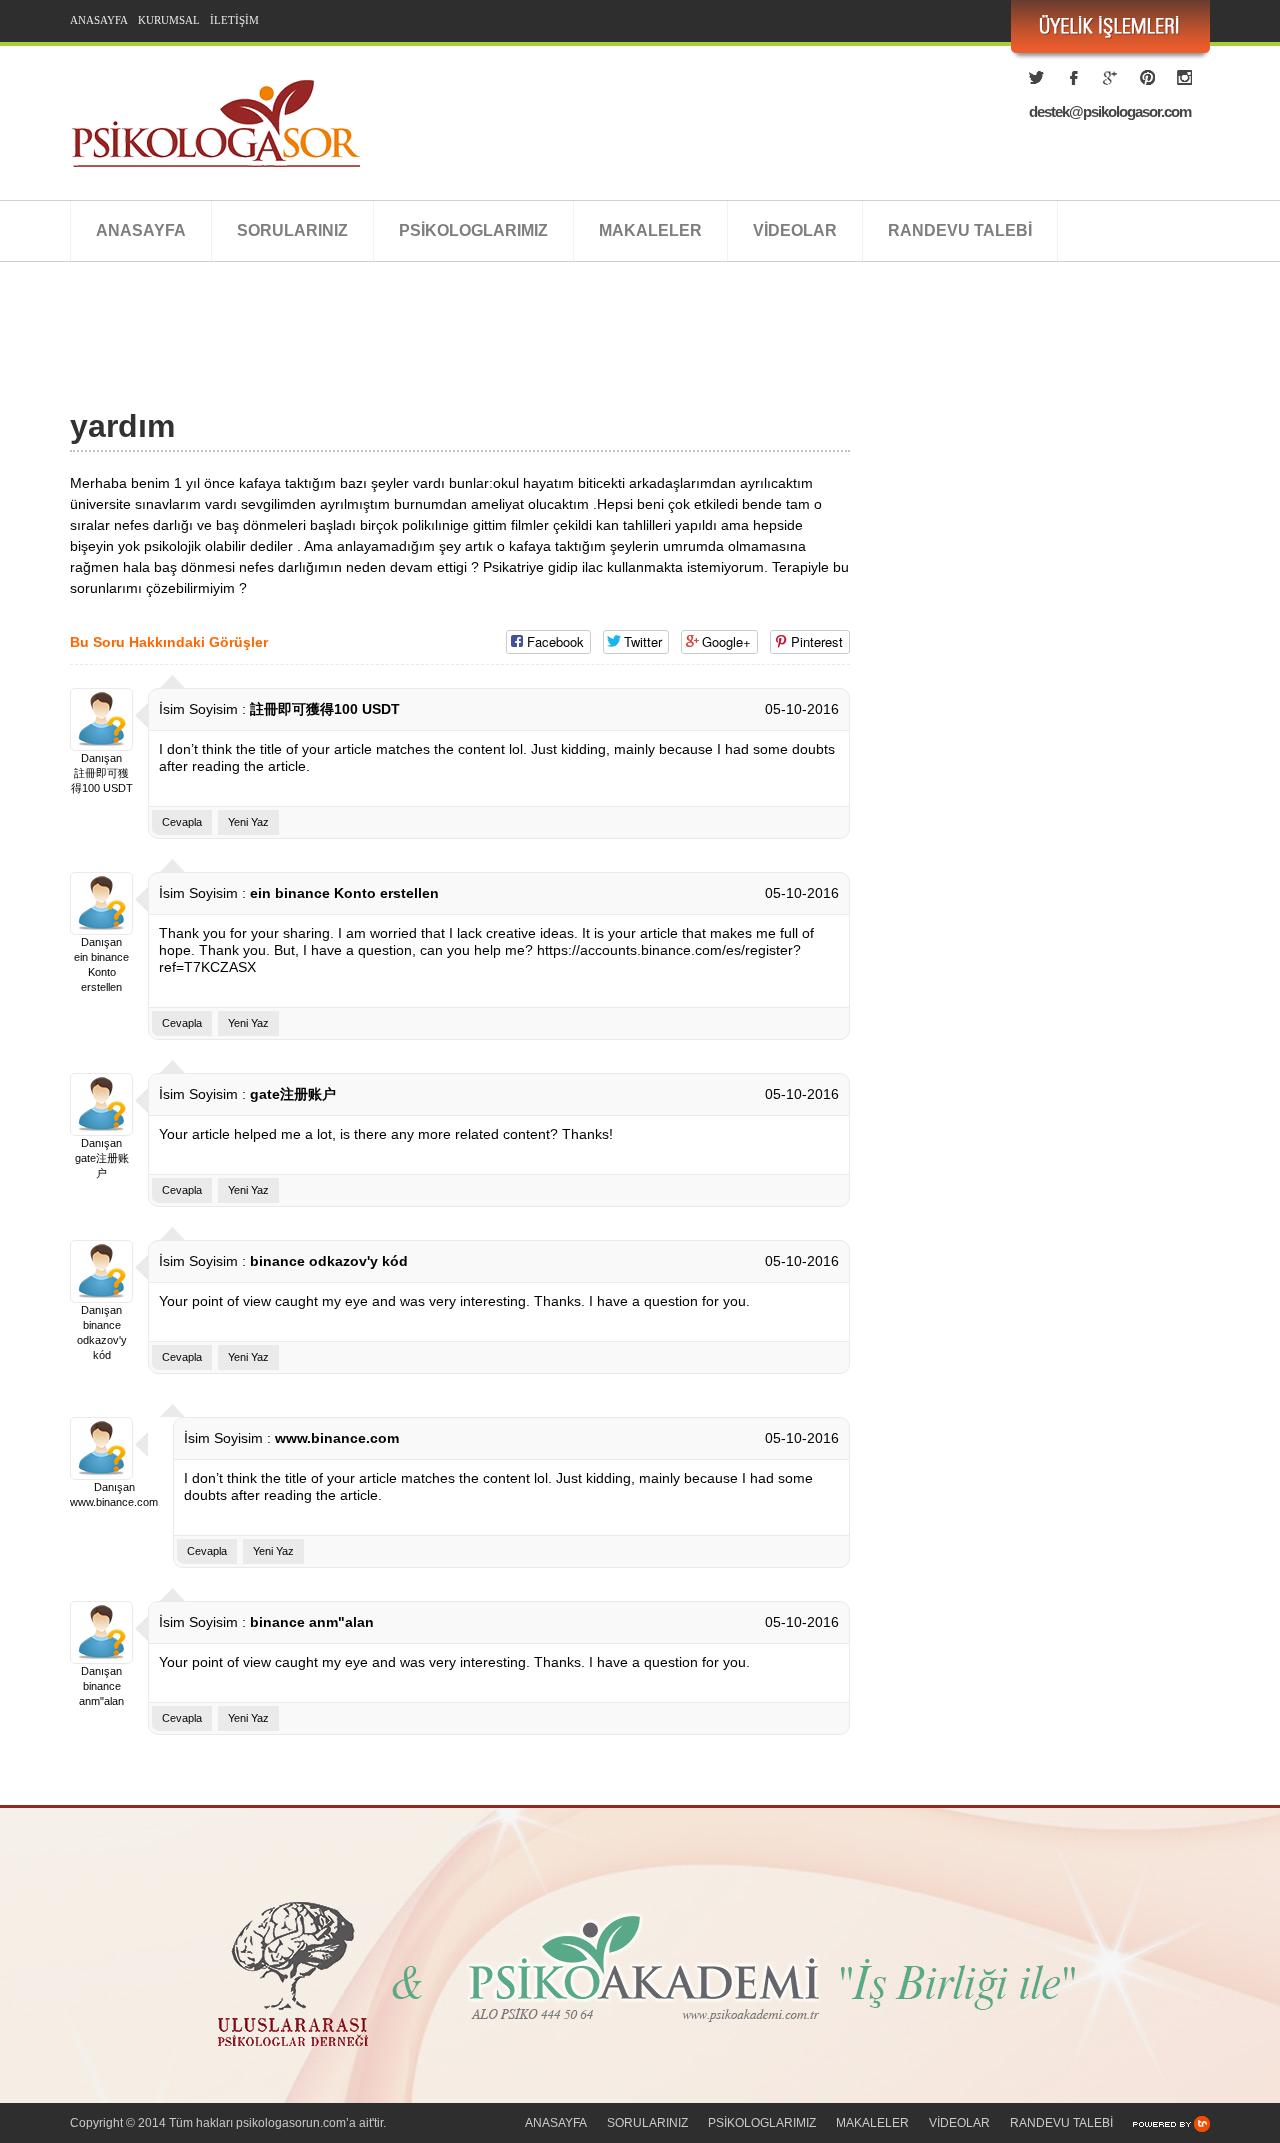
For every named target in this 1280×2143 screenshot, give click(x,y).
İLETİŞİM (234, 20)
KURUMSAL (169, 20)
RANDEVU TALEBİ (960, 230)
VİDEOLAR (795, 230)
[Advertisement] (434, 357)
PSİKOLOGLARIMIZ (473, 230)
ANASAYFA (99, 20)
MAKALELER (650, 230)
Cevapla (182, 822)
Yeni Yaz (248, 822)
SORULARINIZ (292, 230)
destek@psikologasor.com (1110, 111)
